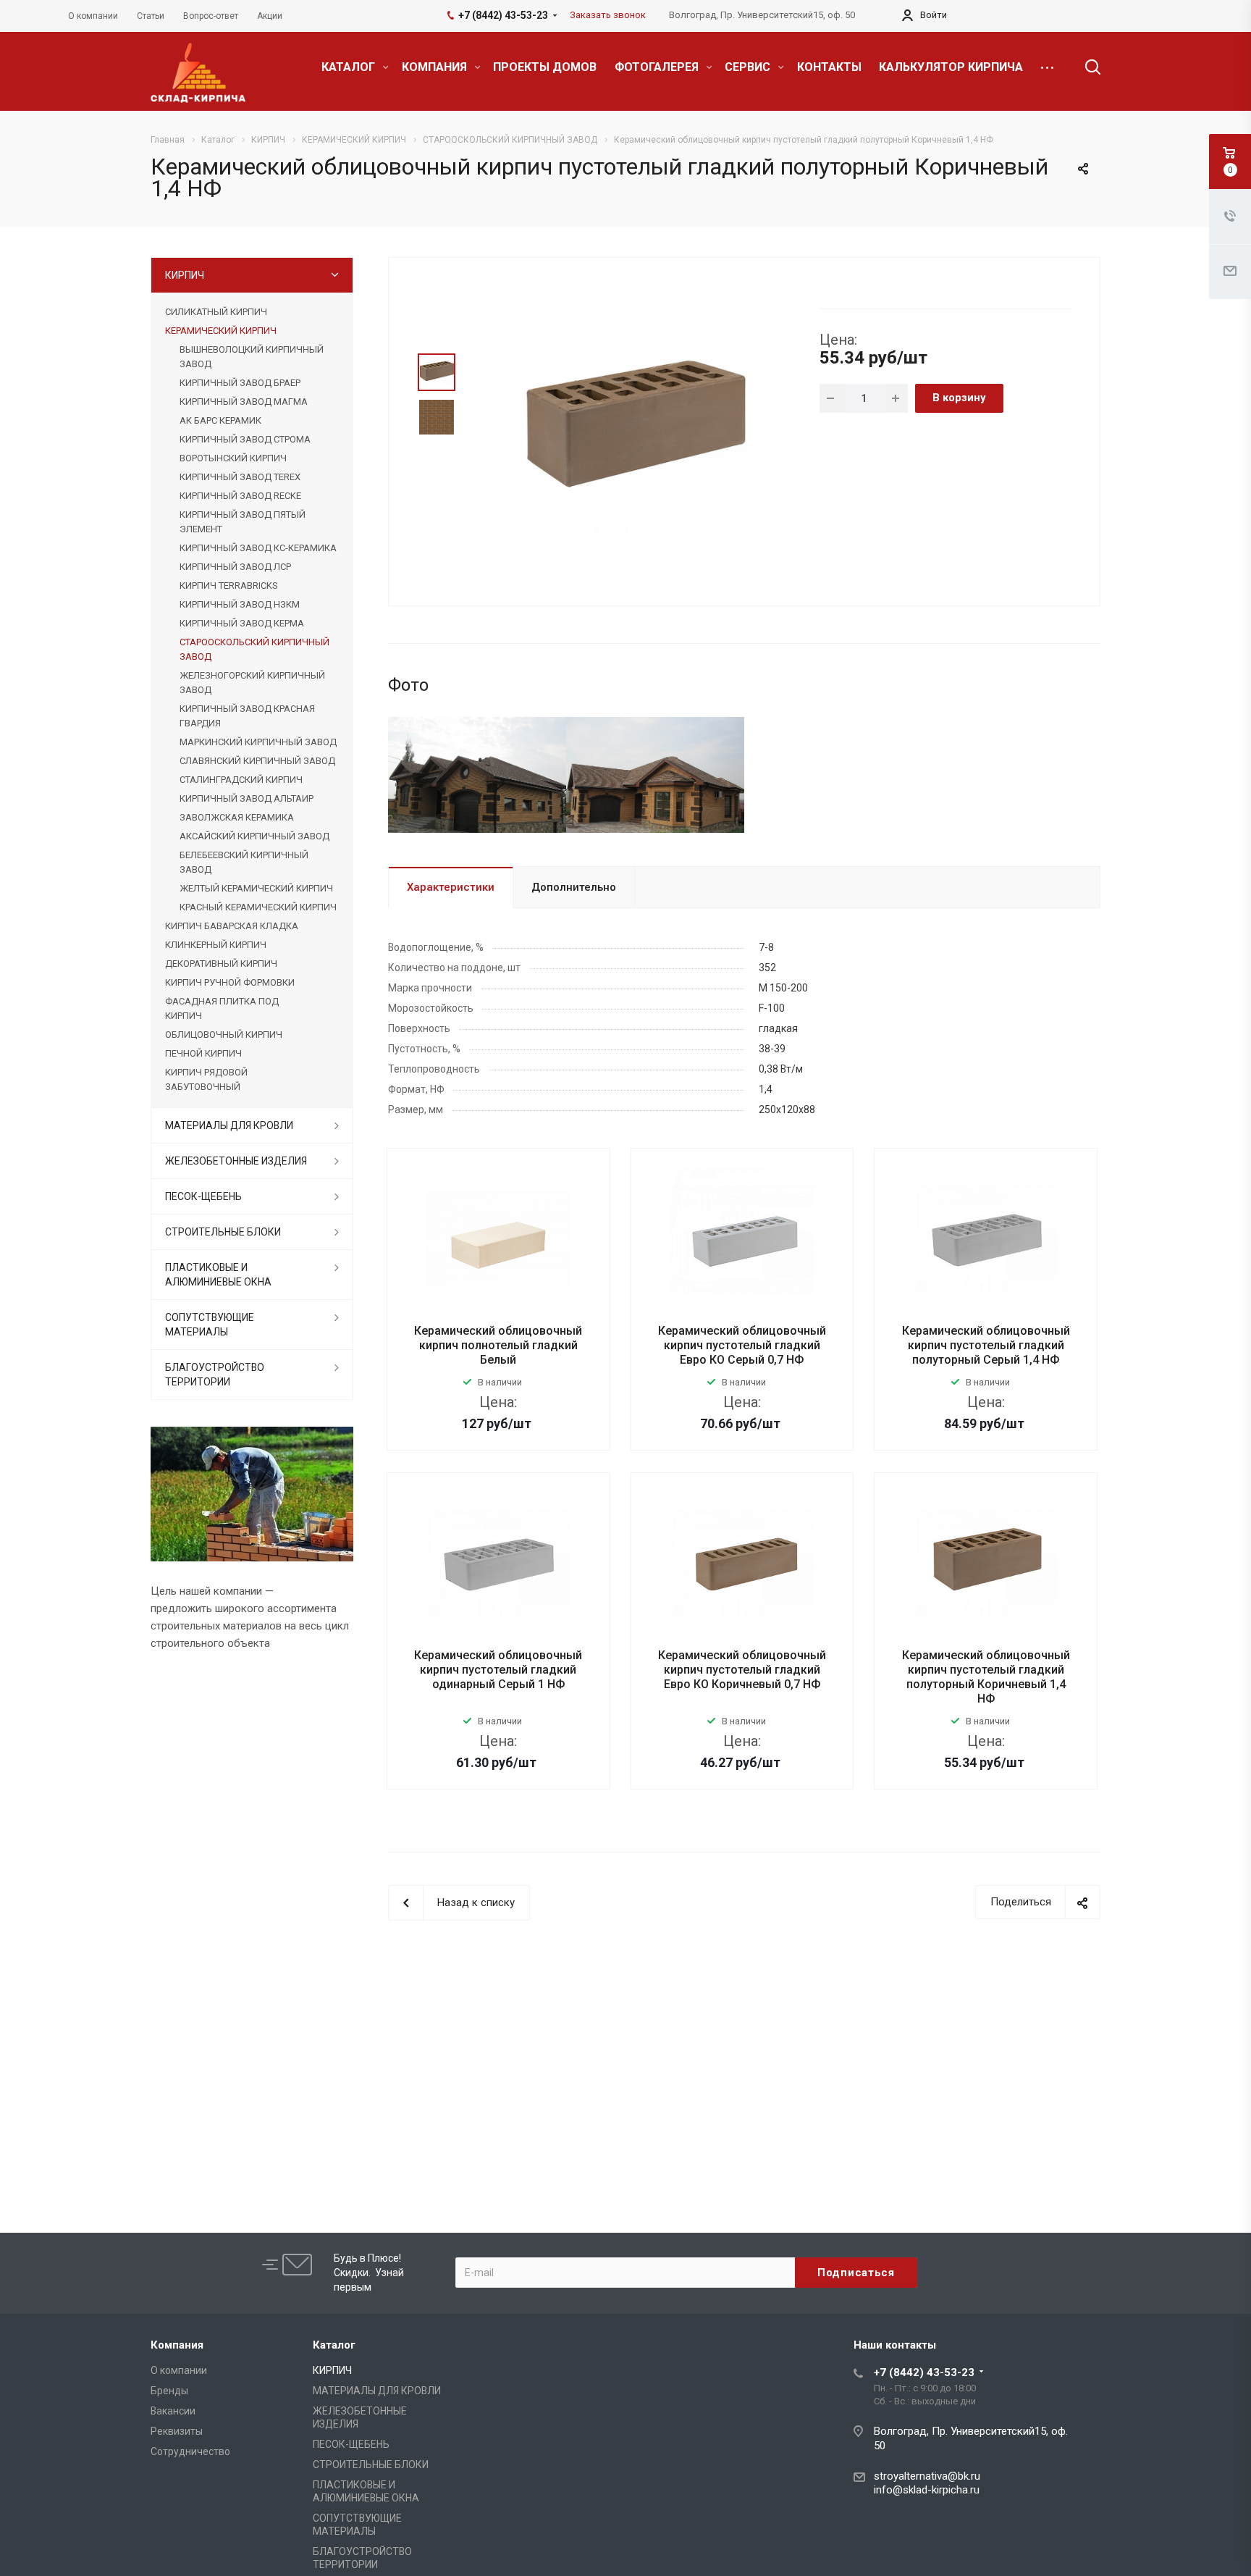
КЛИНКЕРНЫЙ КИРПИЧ (216, 945)
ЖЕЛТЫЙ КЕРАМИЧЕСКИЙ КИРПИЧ (256, 888)
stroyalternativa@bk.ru (927, 2476)
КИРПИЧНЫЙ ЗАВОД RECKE (240, 496)
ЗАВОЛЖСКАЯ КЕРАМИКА (237, 817)
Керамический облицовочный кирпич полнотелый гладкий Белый (498, 1345)
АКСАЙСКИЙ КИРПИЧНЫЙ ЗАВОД (254, 836)
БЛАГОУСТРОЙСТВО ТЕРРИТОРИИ (215, 1375)
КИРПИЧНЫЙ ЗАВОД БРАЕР (240, 383)
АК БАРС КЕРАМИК (220, 420)
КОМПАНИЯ (436, 67)
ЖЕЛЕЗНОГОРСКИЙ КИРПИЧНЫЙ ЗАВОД (252, 683)
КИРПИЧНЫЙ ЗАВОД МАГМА (244, 402)
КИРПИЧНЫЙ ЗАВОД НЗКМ (240, 604)
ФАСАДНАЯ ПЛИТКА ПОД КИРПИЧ (222, 1008)
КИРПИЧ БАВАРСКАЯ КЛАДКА (232, 926)
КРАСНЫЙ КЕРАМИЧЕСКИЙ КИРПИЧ (258, 907)
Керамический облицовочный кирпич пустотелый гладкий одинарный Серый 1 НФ (498, 1670)
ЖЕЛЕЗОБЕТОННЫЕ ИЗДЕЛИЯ (236, 1161)
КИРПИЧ (185, 275)
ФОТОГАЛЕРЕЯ (658, 67)
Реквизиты (177, 2431)
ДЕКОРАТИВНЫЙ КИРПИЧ (221, 964)
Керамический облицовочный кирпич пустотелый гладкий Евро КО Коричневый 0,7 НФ (742, 1670)
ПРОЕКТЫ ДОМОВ (545, 67)
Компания (177, 2345)
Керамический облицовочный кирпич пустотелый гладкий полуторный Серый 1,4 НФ (986, 1345)
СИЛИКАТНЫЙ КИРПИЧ (216, 312)
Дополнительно (574, 887)
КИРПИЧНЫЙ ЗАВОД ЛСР (235, 567)
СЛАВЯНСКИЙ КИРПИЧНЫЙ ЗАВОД (257, 761)
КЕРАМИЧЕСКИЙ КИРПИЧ (221, 331)
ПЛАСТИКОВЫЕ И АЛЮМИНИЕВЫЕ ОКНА (218, 1275)
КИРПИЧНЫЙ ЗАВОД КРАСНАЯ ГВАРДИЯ (247, 716)
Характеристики (451, 887)
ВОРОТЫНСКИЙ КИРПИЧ (233, 458)
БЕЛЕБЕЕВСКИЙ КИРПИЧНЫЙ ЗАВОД (244, 862)
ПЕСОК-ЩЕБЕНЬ (203, 1196)
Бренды (169, 2391)
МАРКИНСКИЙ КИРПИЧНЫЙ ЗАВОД (258, 742)
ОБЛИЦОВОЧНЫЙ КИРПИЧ (224, 1035)
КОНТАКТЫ (829, 67)
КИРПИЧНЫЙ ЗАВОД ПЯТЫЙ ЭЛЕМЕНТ (243, 522)
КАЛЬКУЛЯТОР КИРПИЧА (951, 67)
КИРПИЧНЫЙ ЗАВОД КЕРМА (242, 623)
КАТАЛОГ (350, 67)
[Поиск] (1086, 67)
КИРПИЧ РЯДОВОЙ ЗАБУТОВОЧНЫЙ (206, 1079)
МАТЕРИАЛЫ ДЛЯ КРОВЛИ (229, 1125)
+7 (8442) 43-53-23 (924, 2372)
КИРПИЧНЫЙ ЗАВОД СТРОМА (245, 439)
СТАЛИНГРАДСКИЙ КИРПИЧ (241, 780)
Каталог (334, 2345)
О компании (179, 2370)
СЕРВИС (749, 67)
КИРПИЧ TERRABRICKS (228, 586)
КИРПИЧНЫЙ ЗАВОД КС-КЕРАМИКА (258, 548)
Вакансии (173, 2411)
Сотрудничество (190, 2451)
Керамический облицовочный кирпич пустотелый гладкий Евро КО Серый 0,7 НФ (742, 1345)
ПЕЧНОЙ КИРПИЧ (203, 1053)
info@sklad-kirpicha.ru (927, 2490)
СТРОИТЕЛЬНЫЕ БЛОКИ (223, 1232)
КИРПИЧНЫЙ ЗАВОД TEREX (240, 477)
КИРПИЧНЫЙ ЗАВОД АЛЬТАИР (247, 798)
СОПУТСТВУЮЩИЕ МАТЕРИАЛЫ (210, 1325)
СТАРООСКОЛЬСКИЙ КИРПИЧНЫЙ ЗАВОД (254, 649)
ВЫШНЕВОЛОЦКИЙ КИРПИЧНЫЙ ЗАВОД (252, 357)
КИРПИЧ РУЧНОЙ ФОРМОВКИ (230, 982)
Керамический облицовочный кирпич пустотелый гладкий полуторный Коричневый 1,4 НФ (986, 1677)
